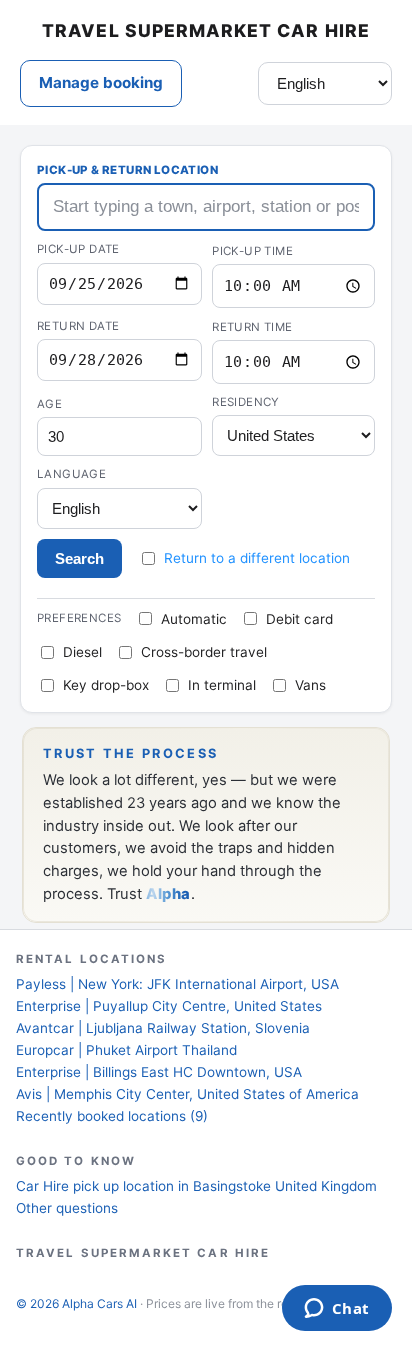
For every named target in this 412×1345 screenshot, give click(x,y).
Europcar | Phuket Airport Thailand (126, 1050)
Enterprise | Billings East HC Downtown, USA (159, 1072)
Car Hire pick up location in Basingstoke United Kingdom (196, 1186)
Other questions (67, 1208)
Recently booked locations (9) (112, 1116)
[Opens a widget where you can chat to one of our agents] (336, 1310)
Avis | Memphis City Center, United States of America (187, 1094)
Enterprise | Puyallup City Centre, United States (169, 1006)
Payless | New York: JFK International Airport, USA (177, 984)
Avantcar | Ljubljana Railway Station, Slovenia (163, 1028)
